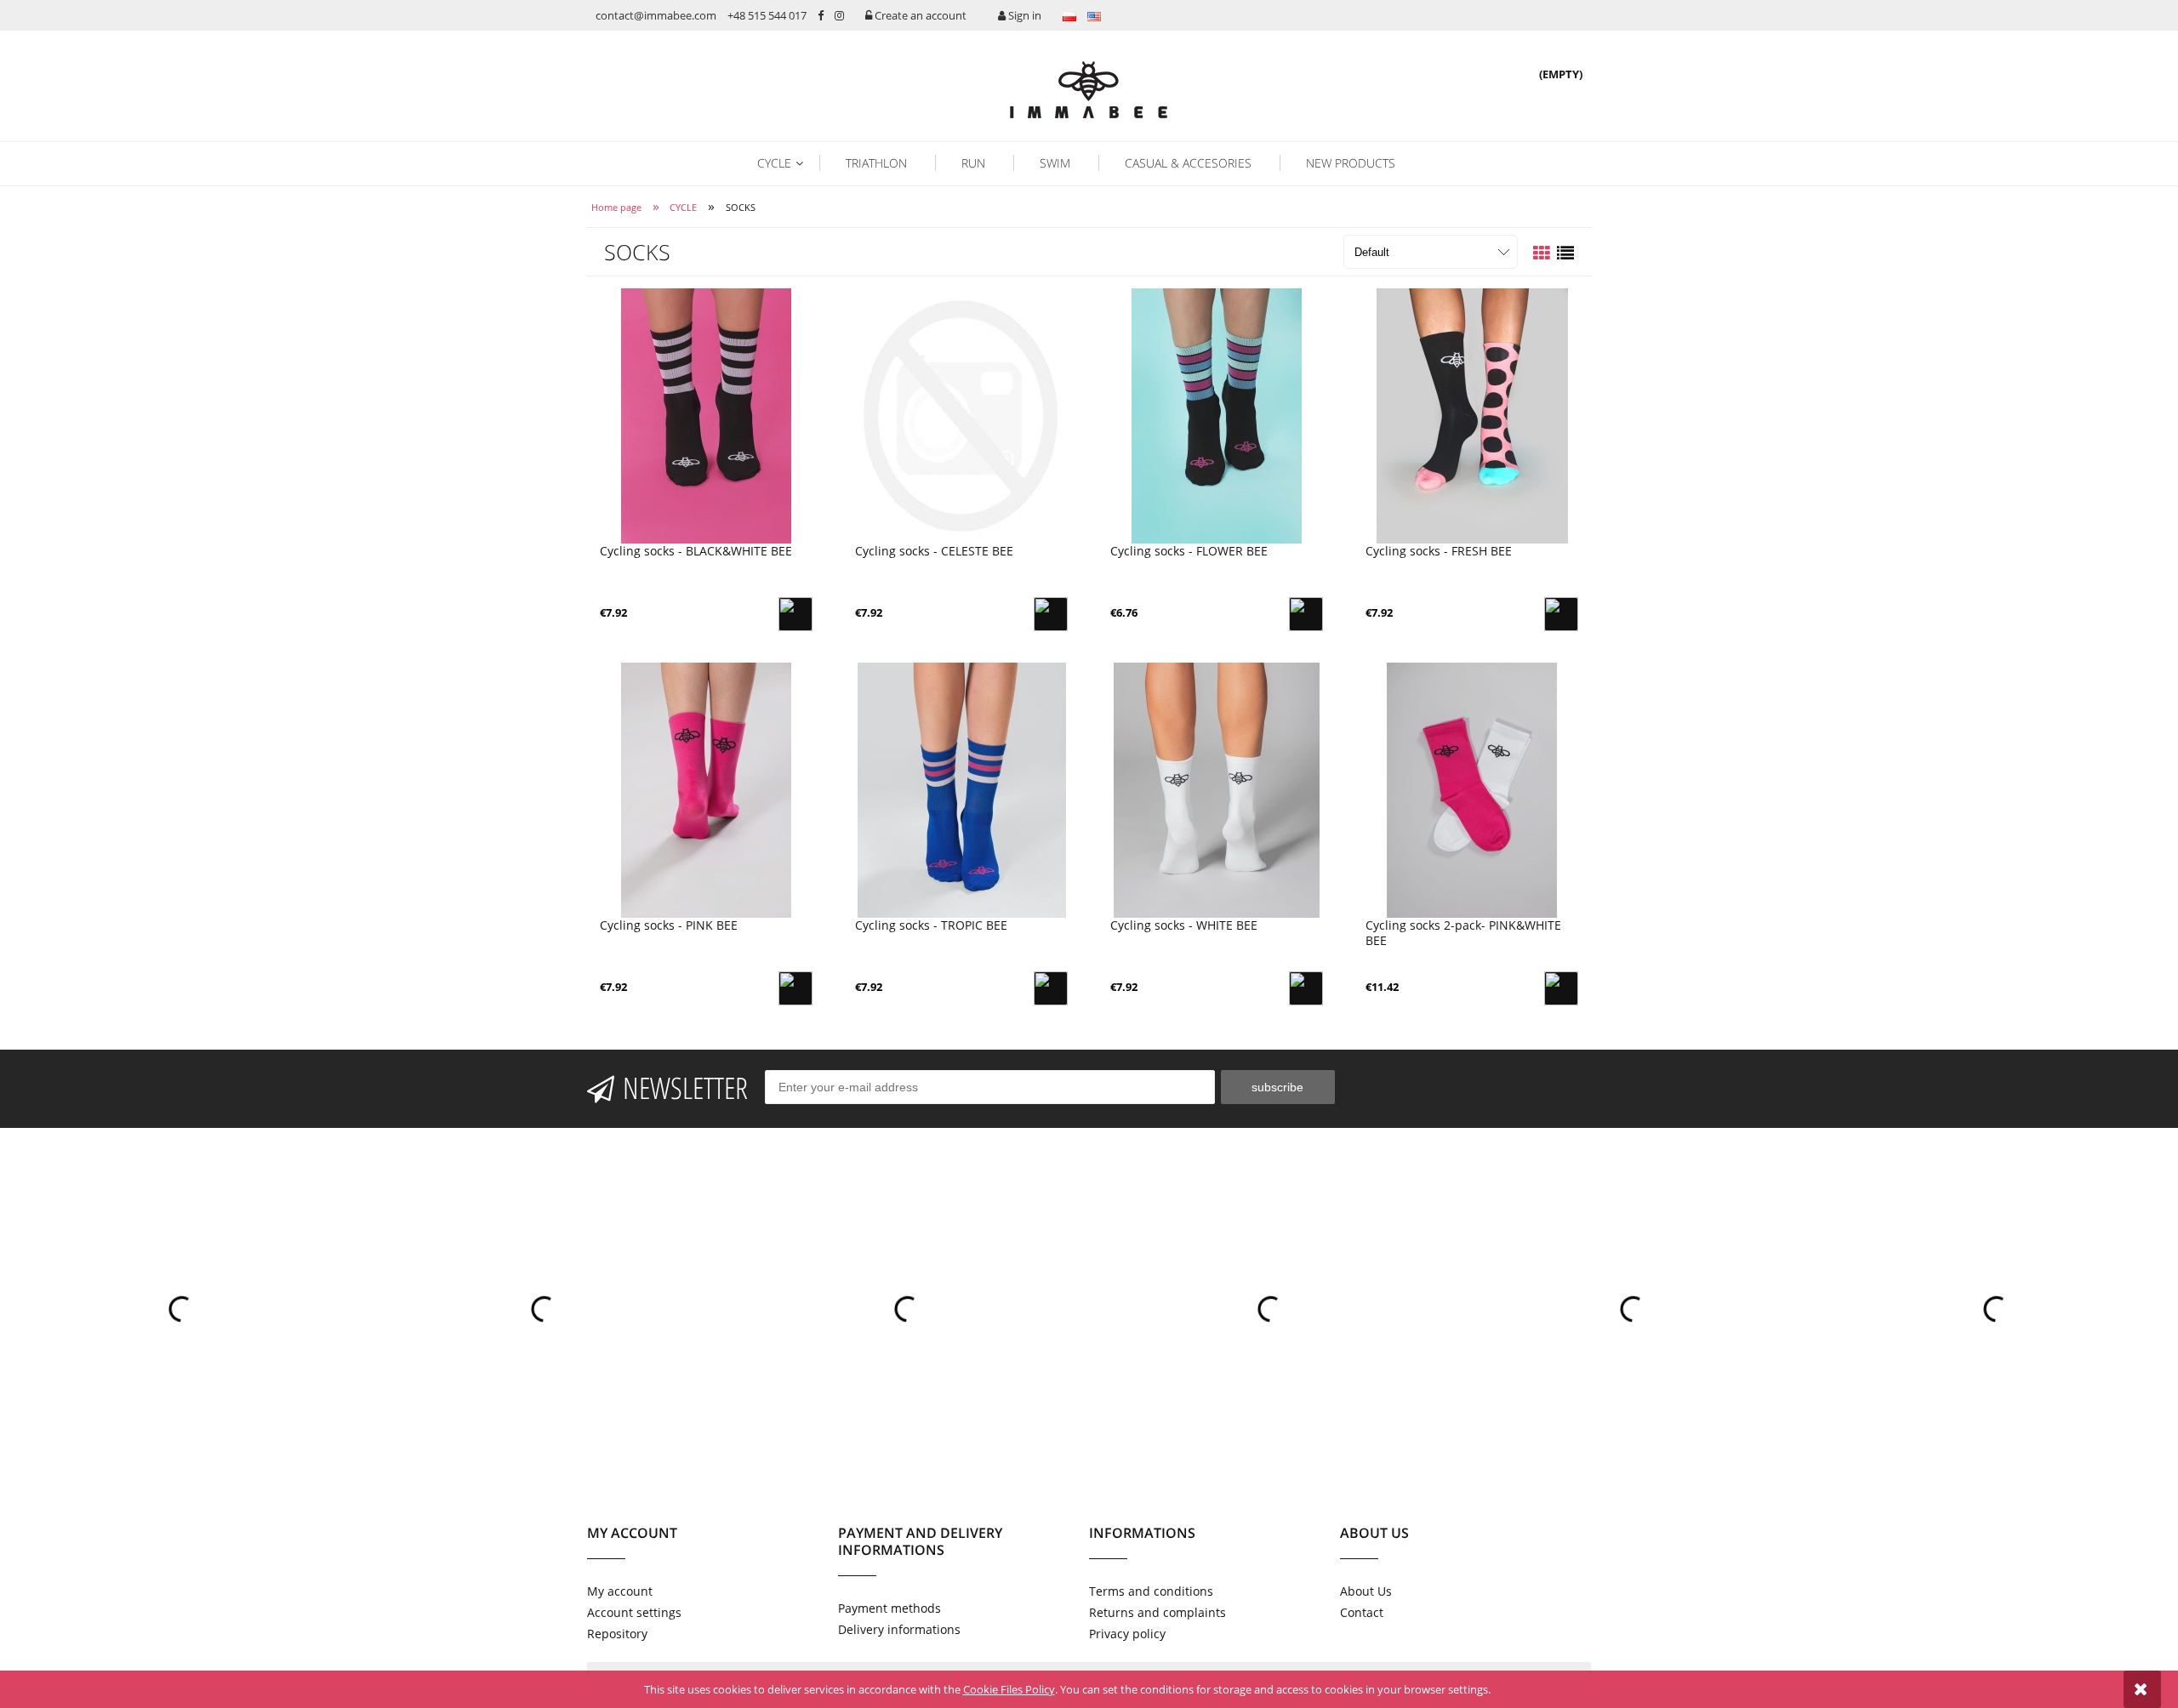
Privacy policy (1127, 1634)
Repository (617, 1634)
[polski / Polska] (1069, 15)
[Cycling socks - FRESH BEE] (1472, 416)
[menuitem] (787, 163)
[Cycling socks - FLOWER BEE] (1217, 416)
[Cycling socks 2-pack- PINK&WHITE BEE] (1472, 790)
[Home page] (1089, 88)
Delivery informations (899, 1629)
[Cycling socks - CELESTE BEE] (961, 416)
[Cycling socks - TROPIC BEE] (961, 790)
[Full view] (1565, 253)
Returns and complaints (1157, 1612)
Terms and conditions (1151, 1591)
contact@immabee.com (656, 15)
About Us (1366, 1591)
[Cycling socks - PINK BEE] (706, 790)
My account (620, 1591)
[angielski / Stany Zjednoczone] (1094, 15)
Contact (1362, 1612)
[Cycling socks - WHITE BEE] (1217, 790)
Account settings (634, 1612)
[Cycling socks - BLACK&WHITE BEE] (706, 416)
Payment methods (889, 1608)
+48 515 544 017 (767, 15)
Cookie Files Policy (1009, 1689)
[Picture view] (1542, 253)
